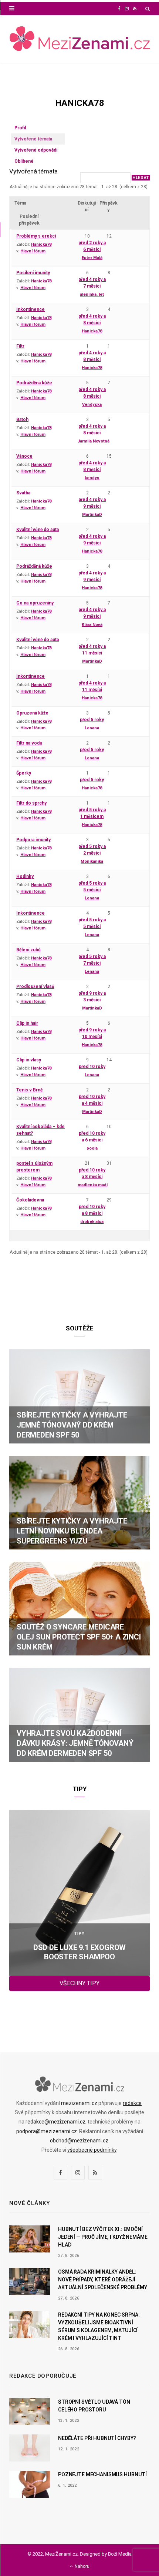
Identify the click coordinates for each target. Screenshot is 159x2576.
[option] (79, 1893)
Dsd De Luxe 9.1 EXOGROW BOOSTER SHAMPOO (79, 1952)
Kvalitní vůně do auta (38, 530)
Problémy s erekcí (36, 236)
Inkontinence (31, 309)
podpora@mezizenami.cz (47, 2131)
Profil (20, 128)
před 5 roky (92, 720)
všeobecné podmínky (92, 2150)
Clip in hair (27, 1023)
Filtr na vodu (29, 743)
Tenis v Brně (29, 1090)
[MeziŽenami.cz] (79, 39)
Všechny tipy (79, 1983)
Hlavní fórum (33, 251)
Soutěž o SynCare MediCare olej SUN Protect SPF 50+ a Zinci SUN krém (79, 1637)
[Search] (148, 9)
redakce (132, 2103)
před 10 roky (92, 1067)
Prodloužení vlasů (35, 987)
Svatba (23, 493)
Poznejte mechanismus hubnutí (102, 2474)
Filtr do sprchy (31, 803)
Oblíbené (24, 161)
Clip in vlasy (29, 1060)
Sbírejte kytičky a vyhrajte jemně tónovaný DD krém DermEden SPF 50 (72, 1425)
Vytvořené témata (33, 139)
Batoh (22, 420)
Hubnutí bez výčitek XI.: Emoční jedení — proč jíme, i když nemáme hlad (103, 2237)
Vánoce (24, 456)
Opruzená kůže (32, 713)
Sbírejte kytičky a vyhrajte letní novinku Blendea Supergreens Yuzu (72, 1531)
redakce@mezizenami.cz (55, 2122)
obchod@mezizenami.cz (79, 2141)
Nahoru (82, 2566)
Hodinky (25, 876)
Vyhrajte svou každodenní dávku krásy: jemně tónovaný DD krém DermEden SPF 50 (75, 1743)
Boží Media (120, 2554)
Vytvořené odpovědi (36, 150)
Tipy (79, 1934)
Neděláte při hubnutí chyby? (97, 2438)
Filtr (20, 346)
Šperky (24, 773)
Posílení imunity (33, 273)
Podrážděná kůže (34, 383)
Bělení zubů (28, 950)
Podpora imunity (33, 840)
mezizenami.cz (79, 2103)
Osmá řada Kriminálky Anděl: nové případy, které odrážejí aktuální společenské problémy (103, 2280)
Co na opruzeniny (35, 603)
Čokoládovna (30, 1200)
